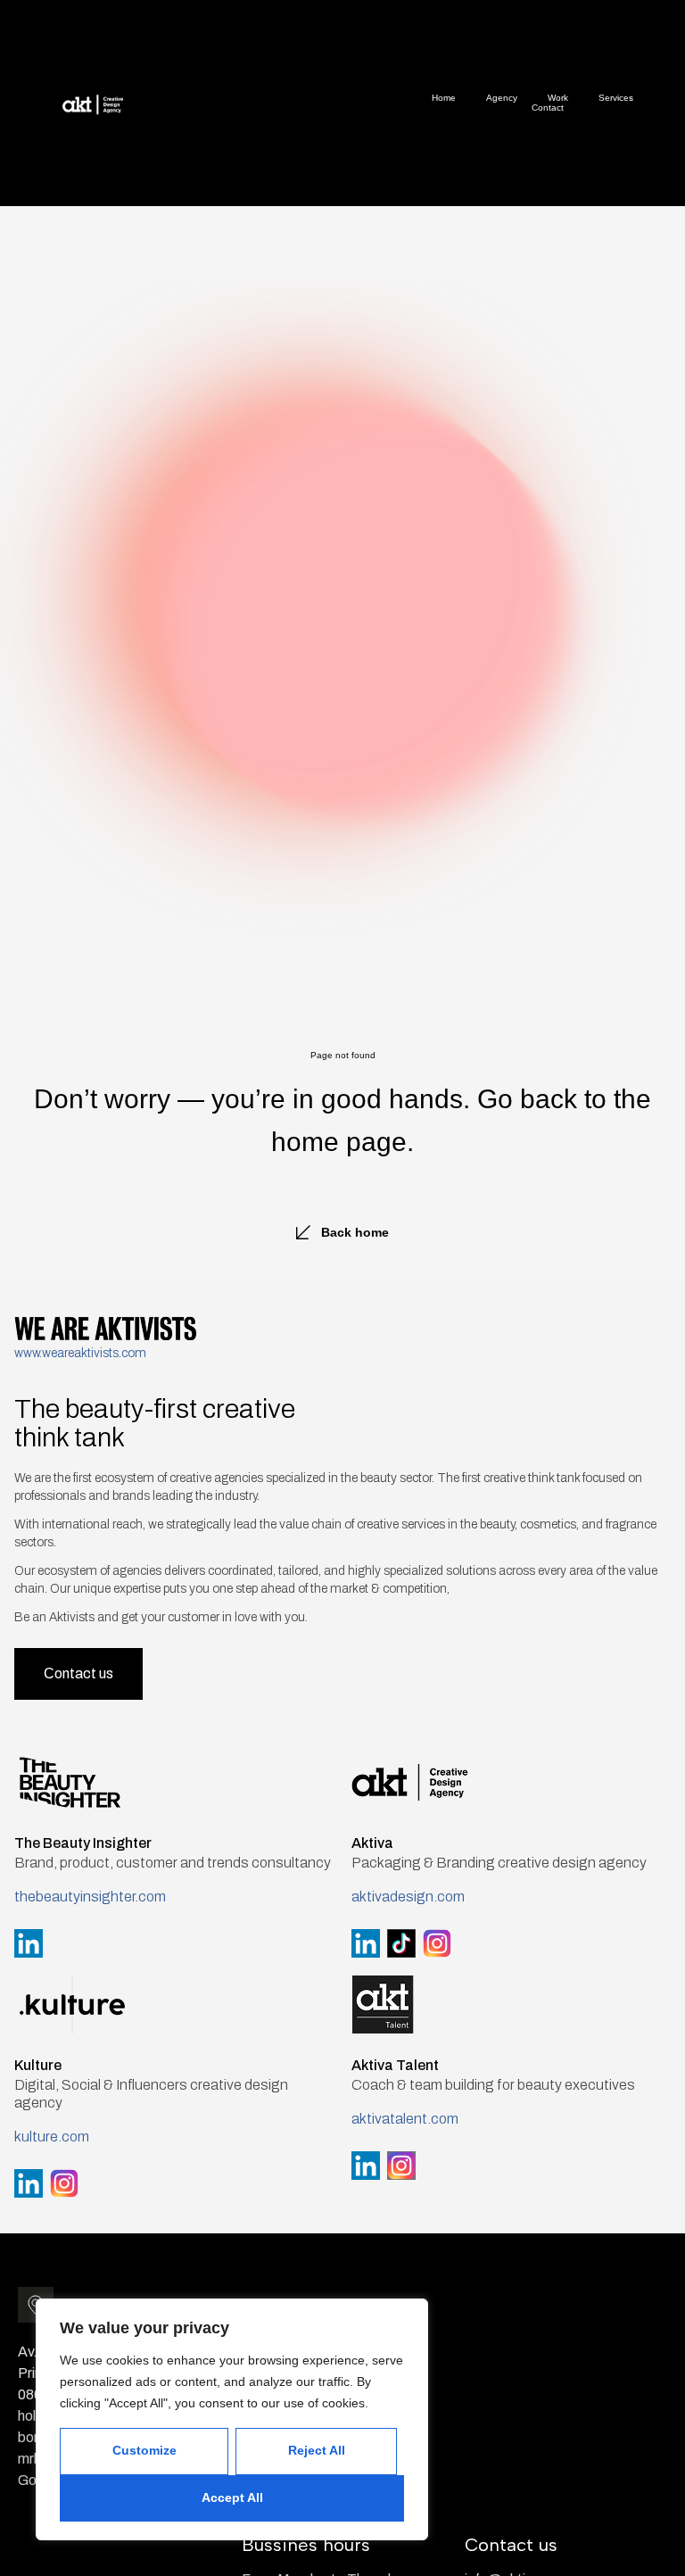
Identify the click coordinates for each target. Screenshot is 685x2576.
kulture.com (52, 2137)
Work (558, 98)
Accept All (232, 2497)
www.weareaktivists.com (80, 1353)
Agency (502, 98)
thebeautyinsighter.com (90, 1897)
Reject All (317, 2450)
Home (444, 98)
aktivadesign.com (408, 1897)
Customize (144, 2450)
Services (616, 98)
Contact (548, 108)
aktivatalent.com (405, 2119)
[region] (232, 2419)
